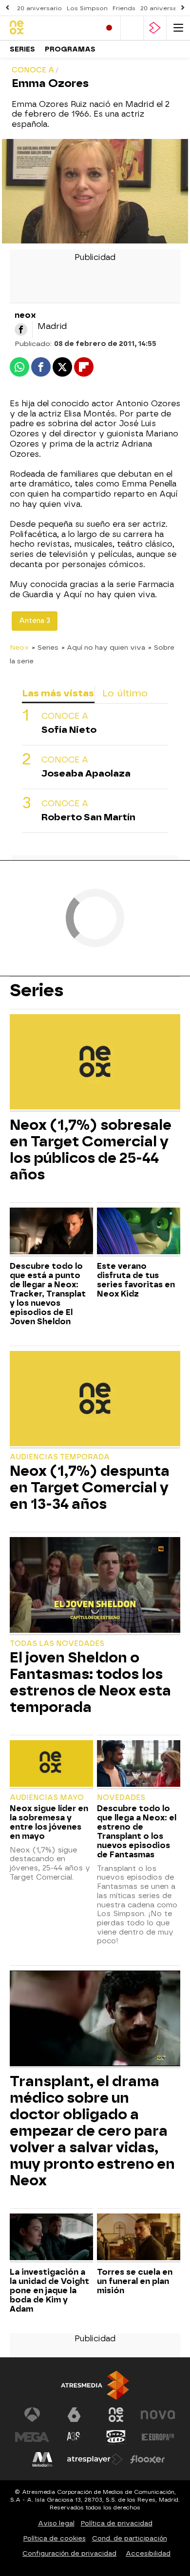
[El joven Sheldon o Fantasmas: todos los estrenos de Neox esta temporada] (95, 1586)
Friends (124, 8)
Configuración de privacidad (69, 2553)
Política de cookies (55, 2538)
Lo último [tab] (125, 693)
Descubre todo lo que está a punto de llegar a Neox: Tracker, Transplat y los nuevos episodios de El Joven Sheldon (48, 1294)
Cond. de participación (130, 2538)
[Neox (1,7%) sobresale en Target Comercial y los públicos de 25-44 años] (95, 1063)
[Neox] (51, 28)
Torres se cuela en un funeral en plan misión (135, 2281)
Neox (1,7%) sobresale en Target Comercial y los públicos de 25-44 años (91, 1150)
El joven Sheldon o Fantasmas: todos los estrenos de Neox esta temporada (90, 1682)
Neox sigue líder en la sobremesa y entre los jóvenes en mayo (49, 1822)
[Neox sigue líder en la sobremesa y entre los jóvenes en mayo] (51, 1765)
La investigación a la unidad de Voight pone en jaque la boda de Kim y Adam (49, 2291)
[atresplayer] (155, 28)
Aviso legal (56, 2523)
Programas (70, 49)
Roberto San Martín (88, 817)
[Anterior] (7, 8)
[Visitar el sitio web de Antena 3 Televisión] (32, 2415)
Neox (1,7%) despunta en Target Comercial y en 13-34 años (90, 1487)
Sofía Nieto (69, 730)
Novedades (121, 1798)
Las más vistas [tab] (58, 693)
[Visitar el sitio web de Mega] (32, 2437)
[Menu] (178, 28)
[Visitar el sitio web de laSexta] (74, 2415)
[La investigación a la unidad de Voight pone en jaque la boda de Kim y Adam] (51, 2238)
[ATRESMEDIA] (95, 2385)
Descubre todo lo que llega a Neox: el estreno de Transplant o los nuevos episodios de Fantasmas (137, 1832)
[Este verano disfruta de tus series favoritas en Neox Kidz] (139, 1232)
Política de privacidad (117, 2523)
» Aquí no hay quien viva (103, 647)
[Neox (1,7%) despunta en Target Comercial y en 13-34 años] (95, 1400)
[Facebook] (21, 329)
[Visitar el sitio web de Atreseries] (74, 2437)
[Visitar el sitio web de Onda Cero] (116, 2437)
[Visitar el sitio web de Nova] (158, 2415)
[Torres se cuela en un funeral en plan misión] (139, 2238)
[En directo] (109, 28)
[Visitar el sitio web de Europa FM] (158, 2437)
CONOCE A (65, 716)
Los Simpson (87, 8)
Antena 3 (35, 621)
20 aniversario (39, 8)
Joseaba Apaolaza (86, 773)
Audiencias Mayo (47, 1798)
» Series (45, 647)
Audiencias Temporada (60, 1457)
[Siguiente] (183, 8)
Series (22, 49)
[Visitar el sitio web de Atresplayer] (95, 2459)
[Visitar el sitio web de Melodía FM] (42, 2459)
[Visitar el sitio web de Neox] (116, 2415)
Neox (19, 647)
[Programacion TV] (132, 28)
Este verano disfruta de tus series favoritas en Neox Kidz (136, 1280)
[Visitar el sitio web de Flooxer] (148, 2459)
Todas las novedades (57, 1644)
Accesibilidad (148, 2553)
